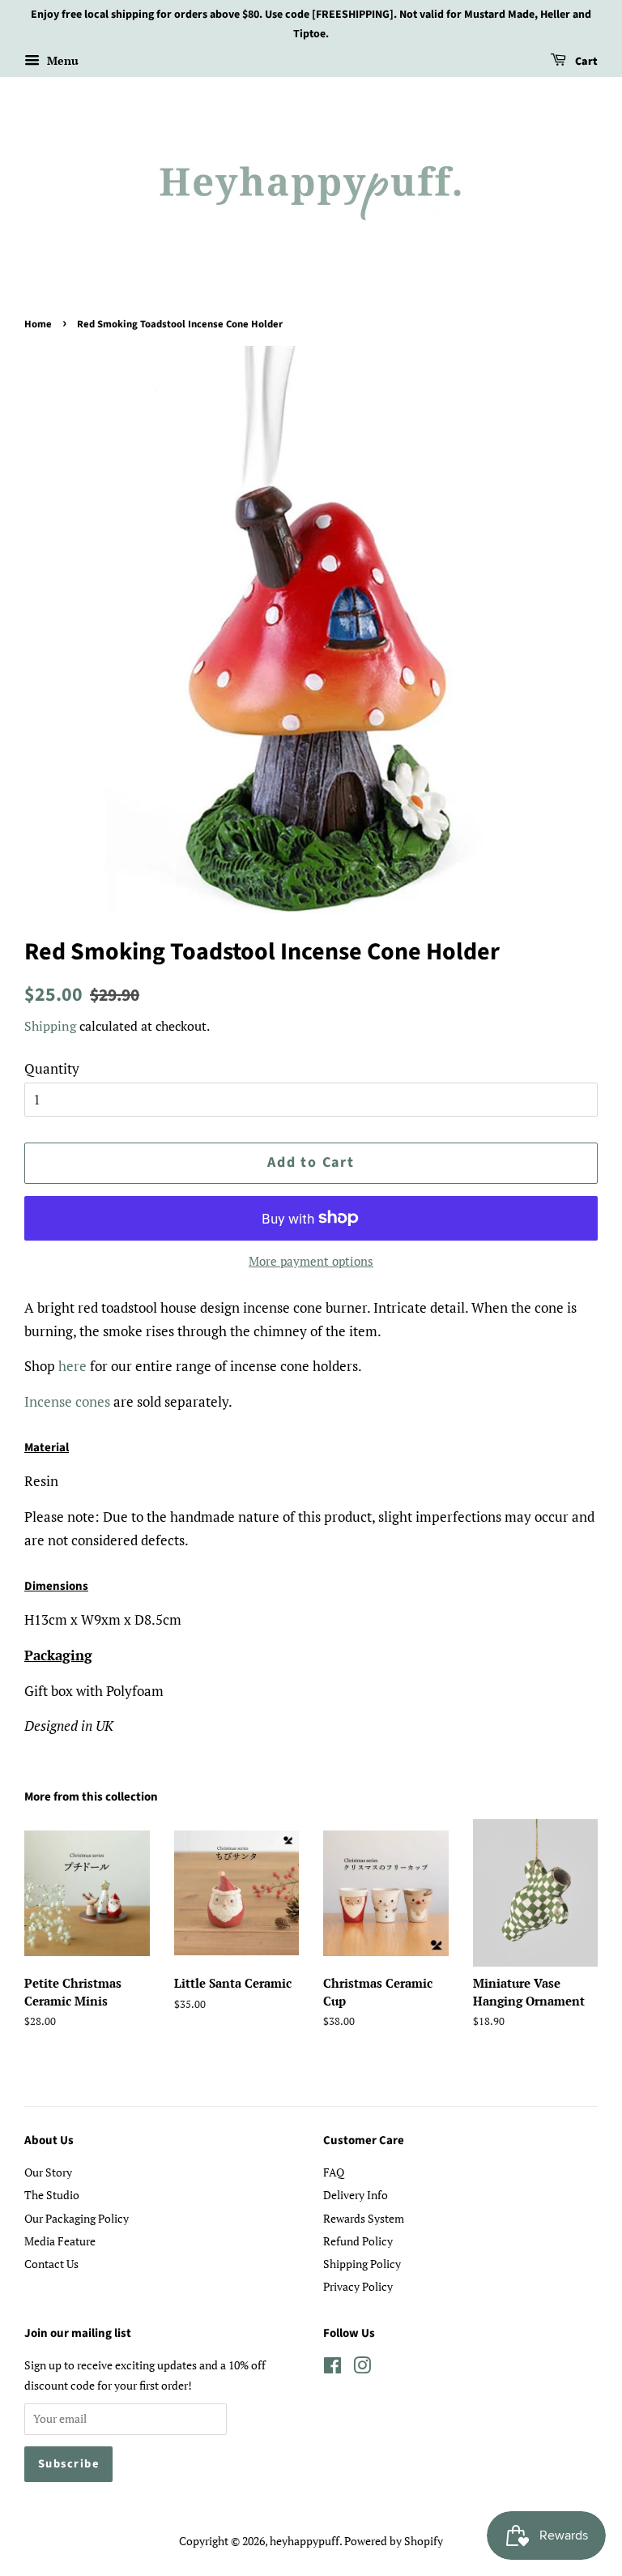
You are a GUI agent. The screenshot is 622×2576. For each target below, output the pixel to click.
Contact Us (51, 2264)
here (72, 1366)
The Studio (52, 2195)
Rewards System (364, 2218)
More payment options (311, 1261)
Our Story (48, 2172)
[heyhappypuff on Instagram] (362, 2368)
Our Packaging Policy (77, 2218)
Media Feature (60, 2241)
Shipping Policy (362, 2264)
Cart (585, 62)
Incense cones (67, 1401)
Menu (61, 60)
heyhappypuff (305, 2541)
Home (38, 324)
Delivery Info (356, 2195)
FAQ (334, 2172)
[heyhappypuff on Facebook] (332, 2368)
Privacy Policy (358, 2286)
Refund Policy (358, 2241)
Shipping (50, 1026)
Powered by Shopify (394, 2541)
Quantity (52, 1068)
